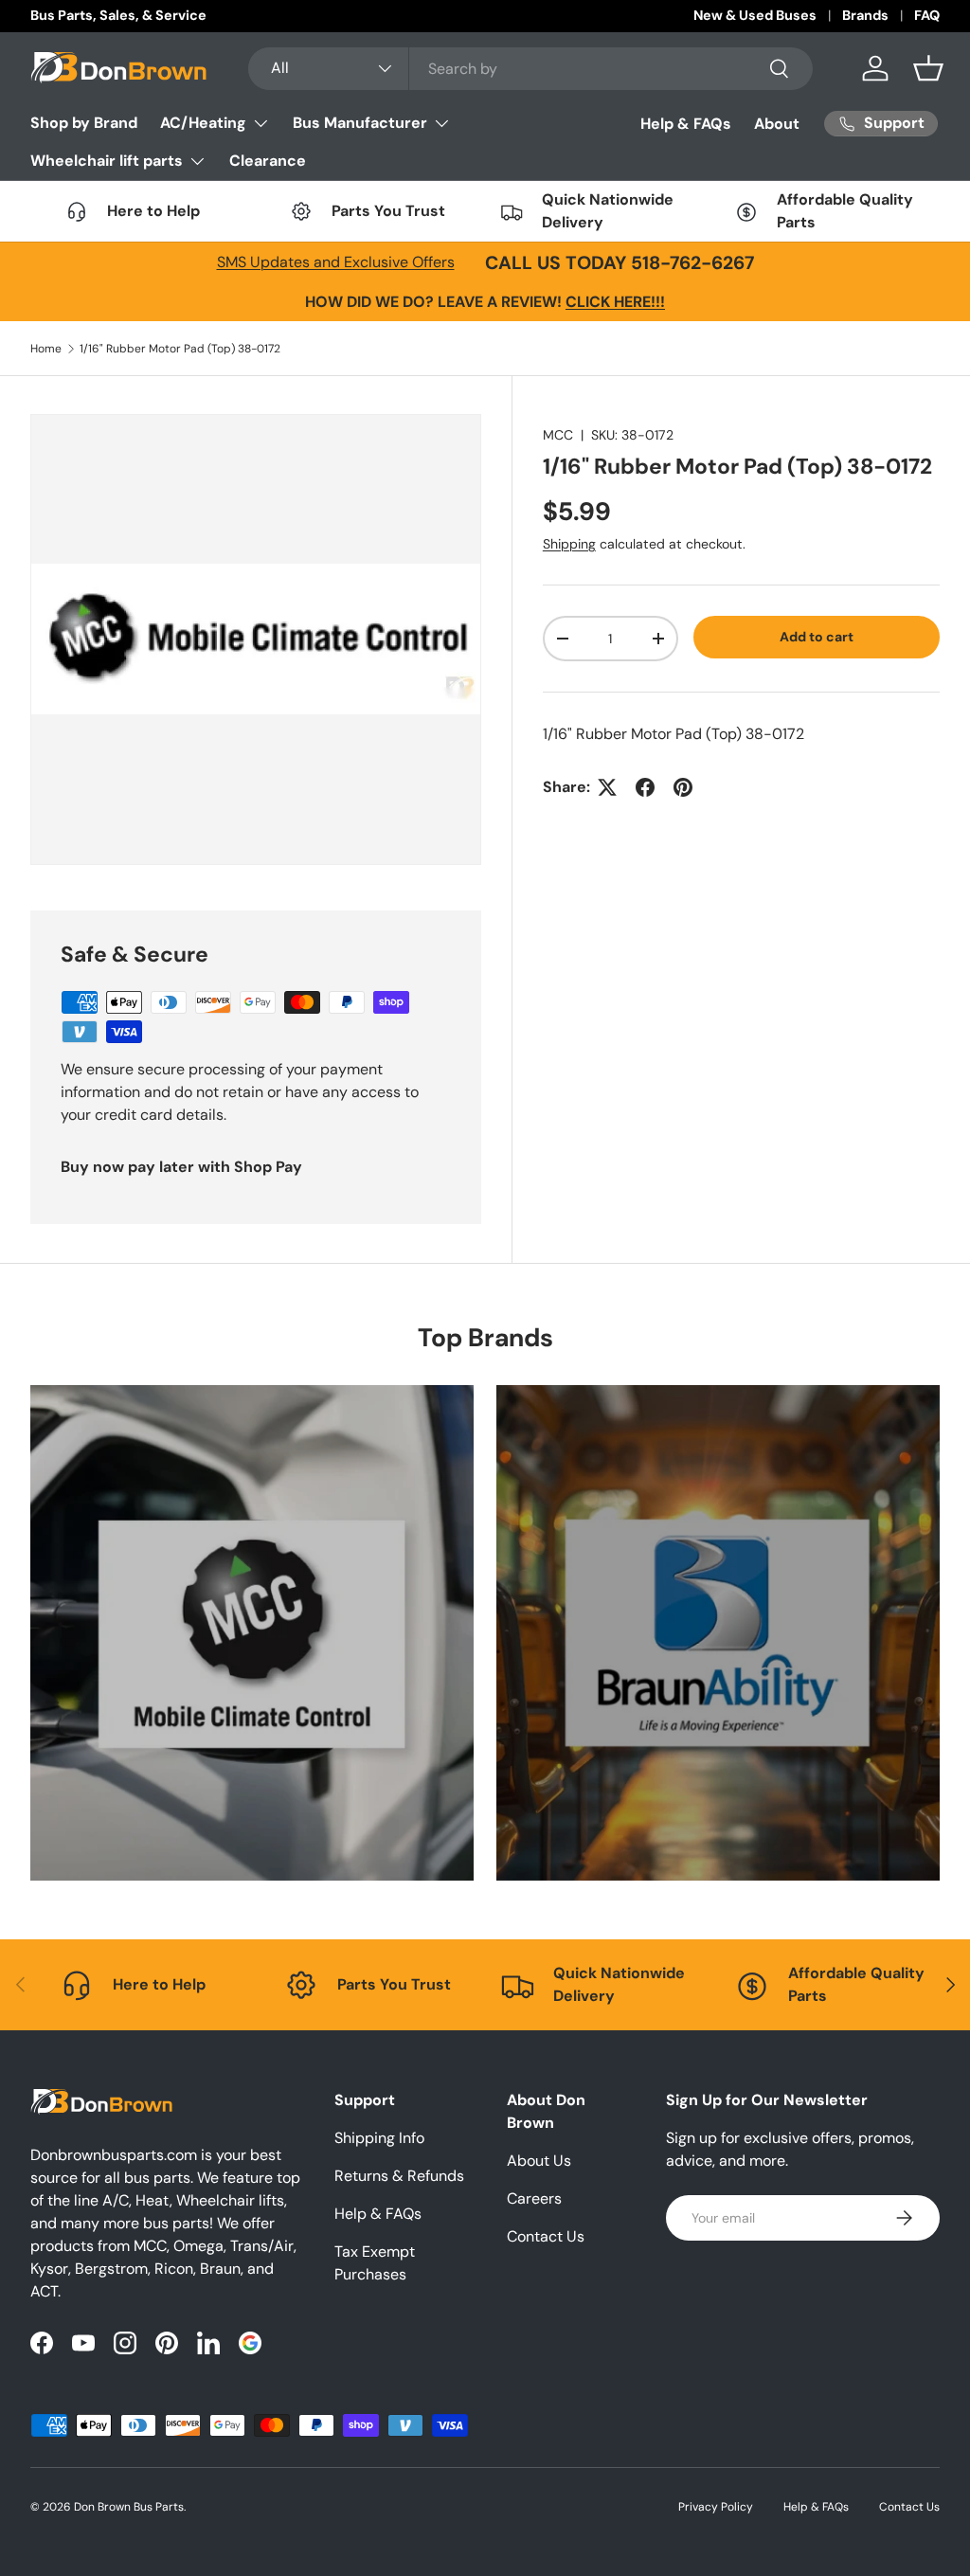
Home (46, 349)
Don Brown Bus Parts (129, 2507)
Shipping (569, 544)
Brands (865, 15)
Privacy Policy (716, 2507)
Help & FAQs (686, 124)
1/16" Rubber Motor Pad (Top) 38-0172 (180, 349)
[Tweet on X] (607, 787)
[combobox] (530, 69)
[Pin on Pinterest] (683, 787)
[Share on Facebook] (645, 787)
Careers (534, 2198)
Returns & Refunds (399, 2176)
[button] (928, 68)
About (777, 124)
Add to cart (817, 637)
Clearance (268, 161)
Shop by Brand (84, 123)
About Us (539, 2161)
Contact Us (546, 2236)
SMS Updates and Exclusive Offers (336, 262)
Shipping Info (379, 2138)
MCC (558, 435)
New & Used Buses (755, 15)
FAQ (927, 15)
